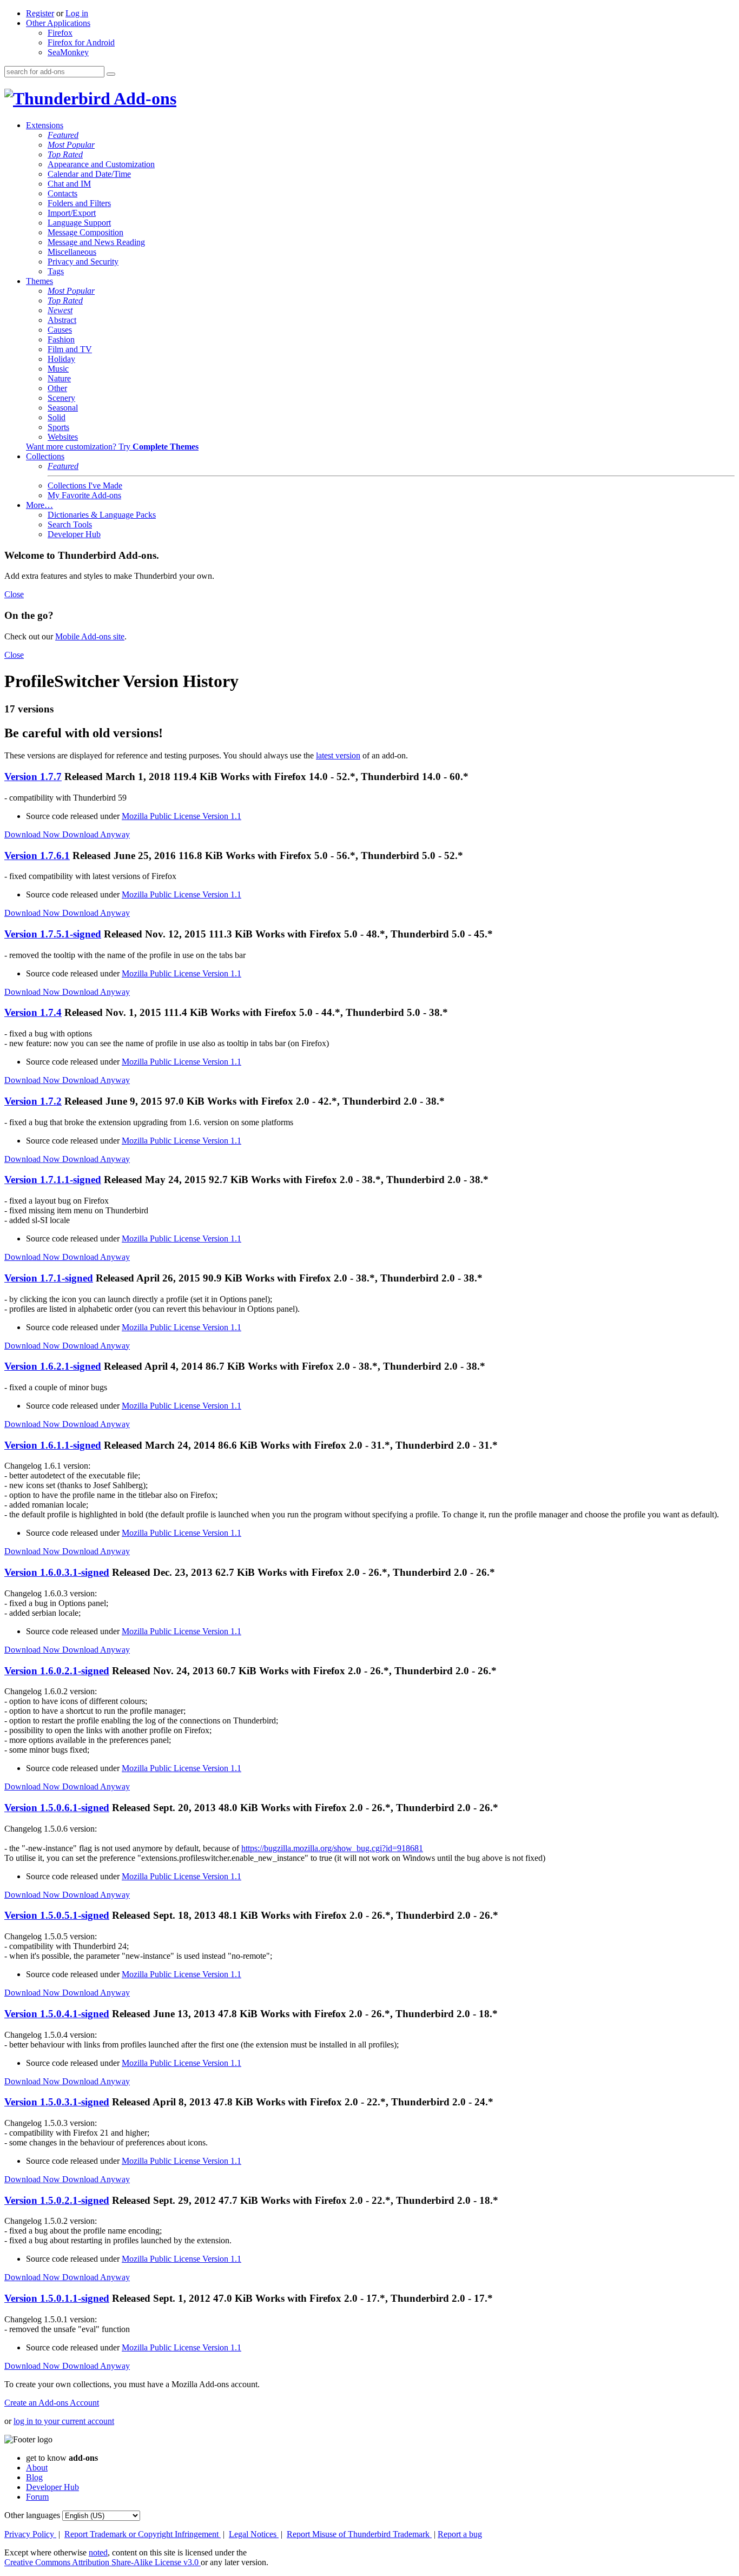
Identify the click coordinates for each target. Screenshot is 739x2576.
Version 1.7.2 (33, 1101)
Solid (57, 417)
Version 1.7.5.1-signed (53, 934)
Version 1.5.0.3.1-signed (57, 2102)
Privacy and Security (83, 262)
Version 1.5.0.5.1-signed (57, 1915)
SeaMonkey (68, 52)
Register (40, 13)
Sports (58, 427)
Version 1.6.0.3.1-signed (57, 1572)
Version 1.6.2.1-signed (53, 1366)
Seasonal (63, 408)
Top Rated (65, 154)
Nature (59, 378)
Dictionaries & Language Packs (102, 515)
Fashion (61, 339)
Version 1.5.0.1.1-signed (57, 2298)
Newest (60, 310)
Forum (37, 2497)
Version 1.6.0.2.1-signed (57, 1671)
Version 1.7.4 (33, 1012)
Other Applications (58, 23)
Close (14, 594)
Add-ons (143, 98)
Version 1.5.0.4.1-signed (57, 2014)
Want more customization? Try (112, 447)
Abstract (62, 320)
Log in (77, 13)
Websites (63, 437)
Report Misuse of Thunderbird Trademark (359, 2534)
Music (58, 369)
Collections (45, 456)
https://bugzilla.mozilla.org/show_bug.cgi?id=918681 (332, 1848)
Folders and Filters (79, 203)
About (37, 2468)
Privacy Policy (30, 2534)
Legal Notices (254, 2534)
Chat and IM (69, 184)
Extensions (45, 125)
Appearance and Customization (101, 164)
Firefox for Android (81, 42)
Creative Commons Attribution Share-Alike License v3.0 (103, 2562)
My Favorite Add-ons (84, 495)
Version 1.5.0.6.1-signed (57, 1808)
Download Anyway (96, 834)
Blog (34, 2477)
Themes (39, 281)
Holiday (61, 359)
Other (57, 388)
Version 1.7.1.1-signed (53, 1180)
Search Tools (70, 524)
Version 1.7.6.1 (37, 856)
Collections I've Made (85, 486)
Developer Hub (74, 534)
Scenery (61, 398)
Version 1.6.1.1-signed (53, 1445)
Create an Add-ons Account (52, 2403)
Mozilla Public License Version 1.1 (182, 816)
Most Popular (71, 145)
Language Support (79, 223)
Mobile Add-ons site (90, 636)
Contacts (62, 193)
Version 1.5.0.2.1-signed (57, 2200)
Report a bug (460, 2534)
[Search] (111, 74)
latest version (338, 755)
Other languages (32, 2515)
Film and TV (70, 349)
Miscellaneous (72, 252)
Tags (56, 271)
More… (39, 505)
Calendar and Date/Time (89, 174)
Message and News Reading (96, 242)
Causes (60, 330)
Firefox (60, 33)
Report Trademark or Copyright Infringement (143, 2534)
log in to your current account (64, 2421)
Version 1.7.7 (33, 777)
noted (98, 2552)
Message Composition (85, 232)
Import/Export (72, 213)
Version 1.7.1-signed (49, 1278)
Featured (63, 135)
